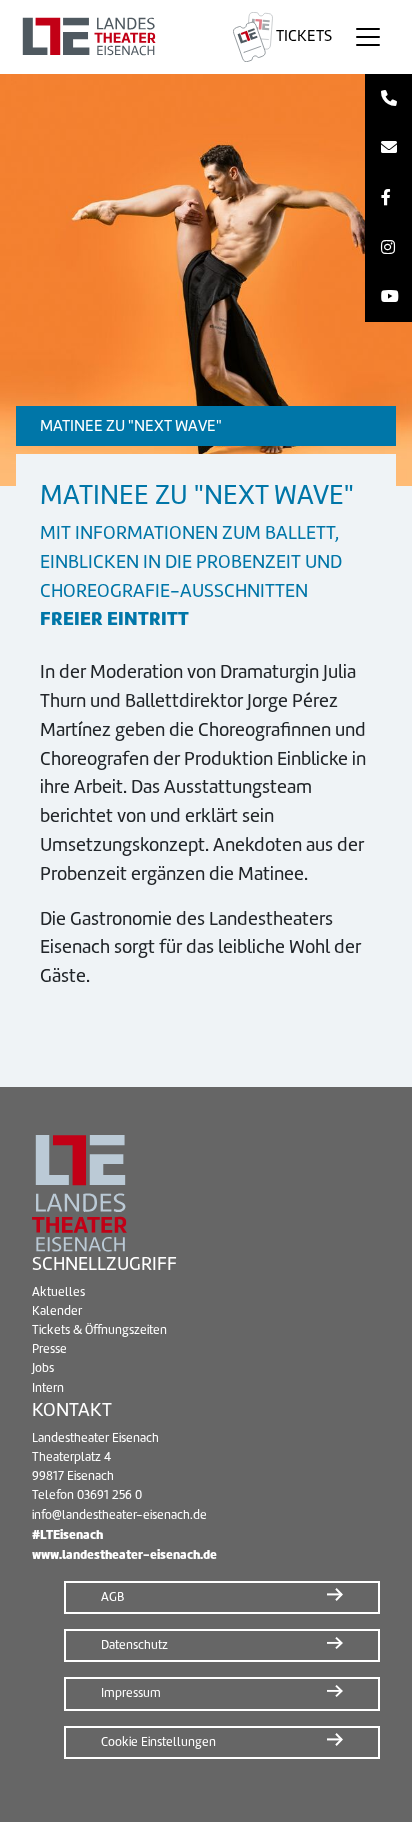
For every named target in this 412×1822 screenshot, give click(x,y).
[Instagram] (388, 248)
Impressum (131, 1693)
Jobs (43, 1368)
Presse (49, 1349)
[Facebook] (388, 198)
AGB (112, 1597)
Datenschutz (134, 1645)
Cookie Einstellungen (158, 1742)
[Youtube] (388, 297)
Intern (48, 1388)
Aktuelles (58, 1292)
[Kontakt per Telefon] (388, 99)
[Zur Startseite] (112, 37)
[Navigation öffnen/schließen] (368, 37)
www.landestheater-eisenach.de (124, 1554)
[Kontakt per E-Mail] (388, 149)
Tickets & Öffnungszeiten (99, 1330)
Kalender (57, 1311)
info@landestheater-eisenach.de (119, 1515)
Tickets (302, 36)
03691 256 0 (109, 1495)
